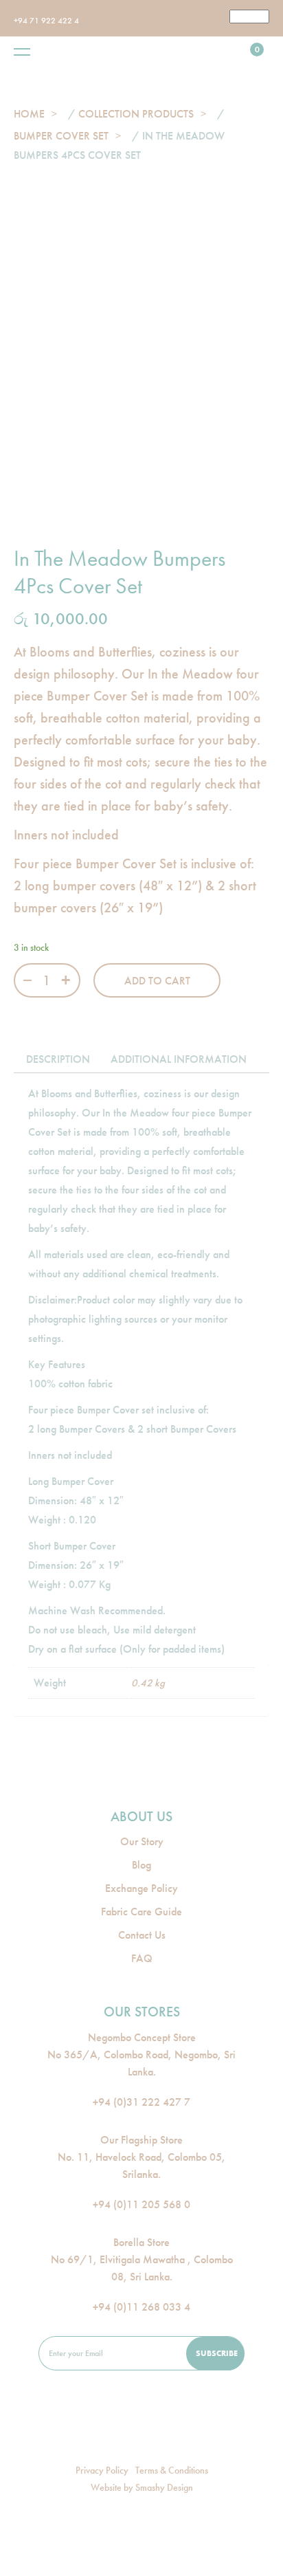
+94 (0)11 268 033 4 (141, 2307)
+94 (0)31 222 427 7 (141, 2102)
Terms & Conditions (172, 2470)
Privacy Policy (102, 2470)
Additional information (179, 1059)
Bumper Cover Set (61, 136)
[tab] (58, 1059)
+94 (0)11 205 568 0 (141, 2204)
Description (58, 1059)
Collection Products (136, 114)
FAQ (142, 1958)
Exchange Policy (141, 1888)
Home (29, 114)
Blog (141, 1865)
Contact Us (142, 1935)
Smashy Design (164, 2487)
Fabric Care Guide (141, 1912)
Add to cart (157, 981)
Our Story (142, 1841)
